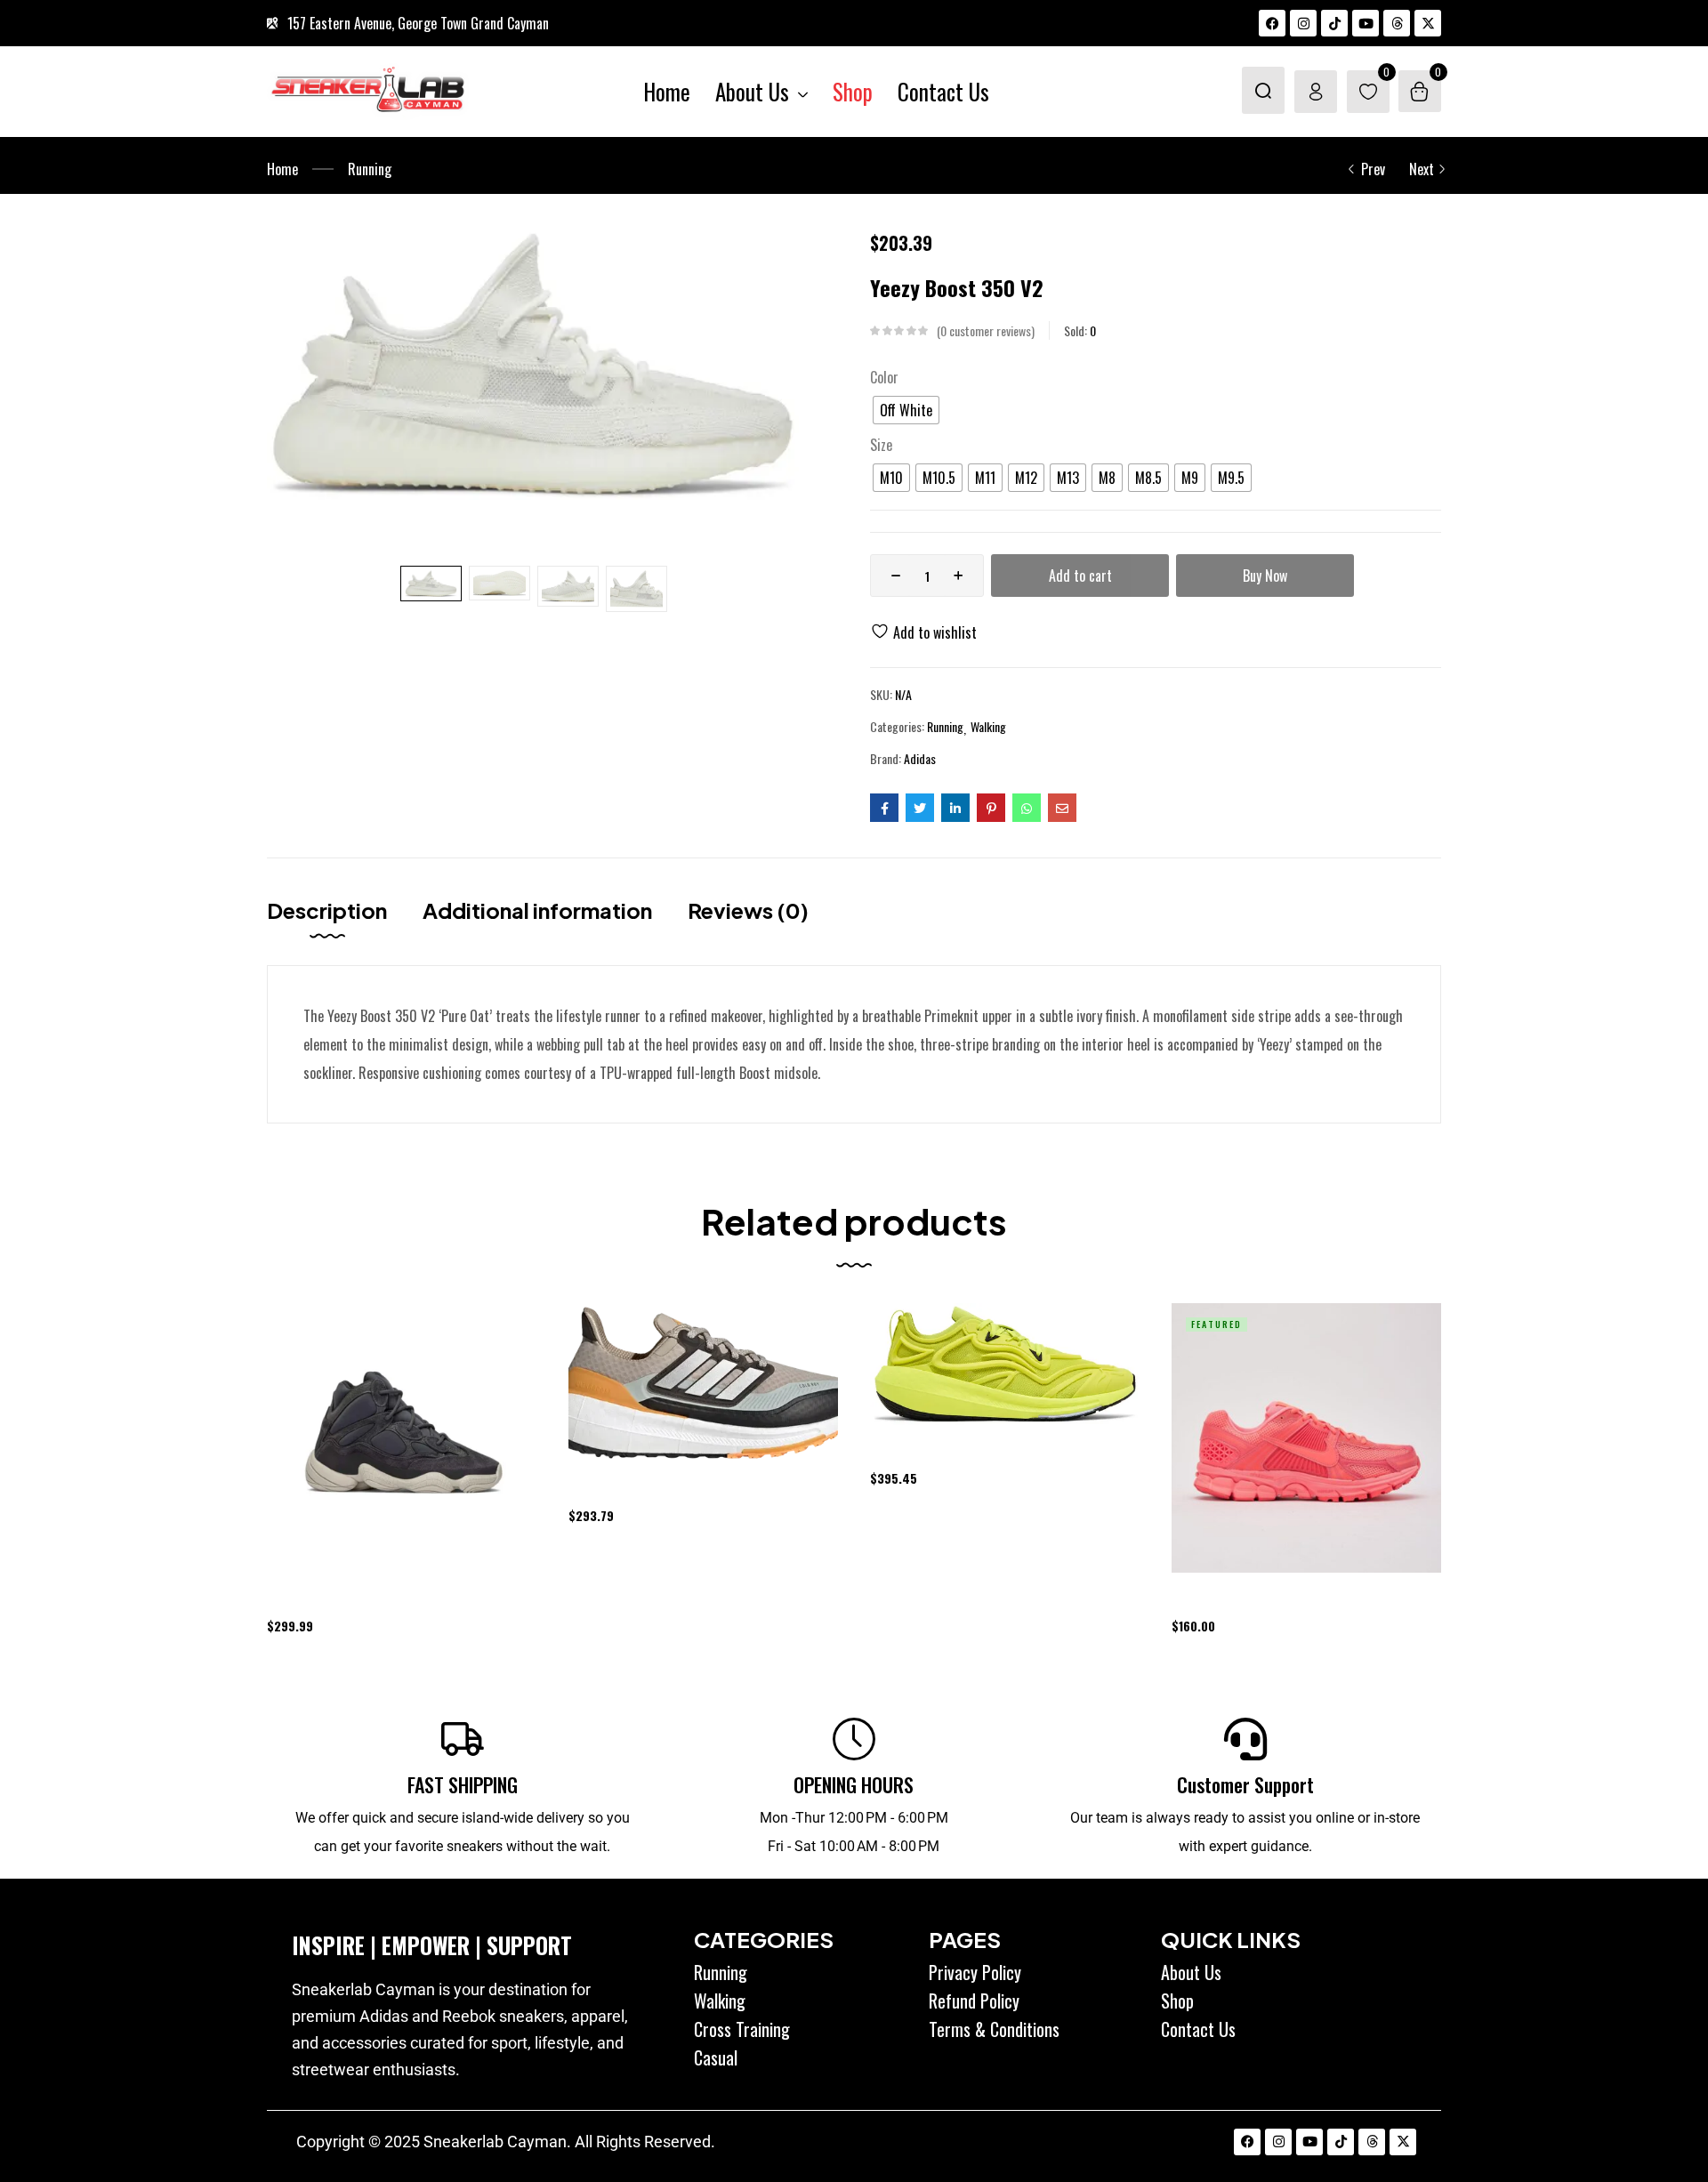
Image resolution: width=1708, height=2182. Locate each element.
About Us (1191, 1972)
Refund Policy (974, 2001)
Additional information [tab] (537, 910)
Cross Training (742, 2029)
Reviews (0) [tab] (748, 910)
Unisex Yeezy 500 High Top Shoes (344, 1600)
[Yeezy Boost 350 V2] (884, 808)
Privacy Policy (975, 1972)
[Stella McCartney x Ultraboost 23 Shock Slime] (1005, 1364)
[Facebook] (1272, 23)
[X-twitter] (1428, 23)
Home (282, 169)
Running (370, 169)
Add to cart (1080, 576)
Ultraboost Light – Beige (627, 1490)
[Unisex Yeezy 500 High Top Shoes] (402, 1438)
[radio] (906, 410)
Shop (1177, 2001)
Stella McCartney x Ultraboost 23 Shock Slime (977, 1452)
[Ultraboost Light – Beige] (703, 1383)
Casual (716, 2057)
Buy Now (1265, 576)
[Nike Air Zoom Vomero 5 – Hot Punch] (1306, 1438)
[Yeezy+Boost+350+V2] (920, 808)
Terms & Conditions (994, 2029)
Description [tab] (327, 910)
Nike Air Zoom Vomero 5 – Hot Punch (1257, 1600)
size (881, 445)
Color (884, 377)
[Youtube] (1366, 23)
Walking (988, 727)
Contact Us (1198, 2029)
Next (1422, 169)
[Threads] (1397, 23)
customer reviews (986, 331)
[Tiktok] (1334, 23)
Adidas (920, 759)
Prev (1373, 169)
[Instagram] (1303, 23)
